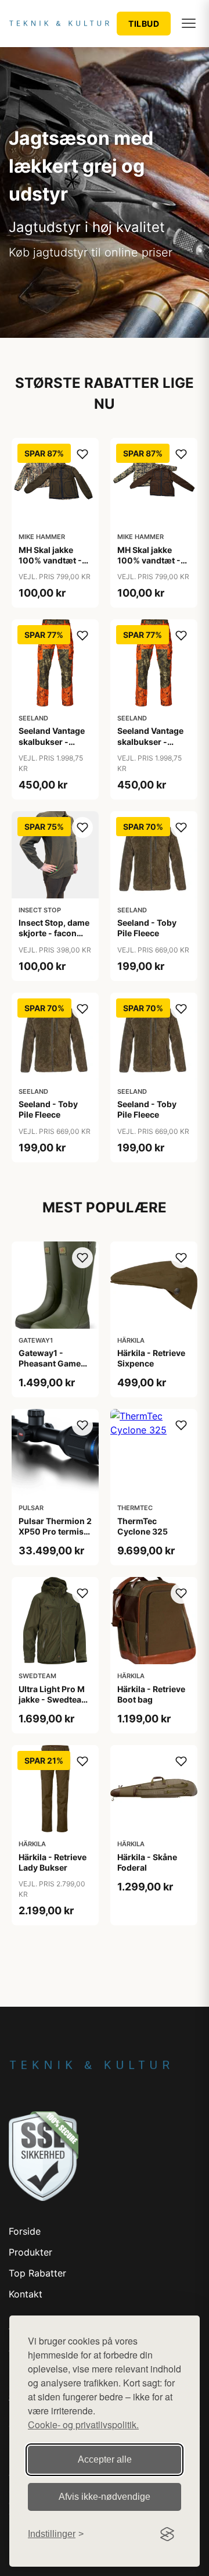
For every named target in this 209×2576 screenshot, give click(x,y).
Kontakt (26, 2294)
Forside (25, 2231)
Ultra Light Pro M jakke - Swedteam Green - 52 (54, 1699)
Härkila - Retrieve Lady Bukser (53, 1862)
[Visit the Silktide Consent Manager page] (167, 2534)
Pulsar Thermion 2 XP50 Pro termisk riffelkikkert (55, 1531)
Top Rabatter (37, 2273)
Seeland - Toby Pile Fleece (147, 928)
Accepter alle (105, 2459)
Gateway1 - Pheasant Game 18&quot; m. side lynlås (51, 1369)
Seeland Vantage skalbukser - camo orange (52, 741)
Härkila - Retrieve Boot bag (151, 1694)
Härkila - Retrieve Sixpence (151, 1358)
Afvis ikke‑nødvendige (105, 2497)
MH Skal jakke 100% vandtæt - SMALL (50, 560)
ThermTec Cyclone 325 (143, 1526)
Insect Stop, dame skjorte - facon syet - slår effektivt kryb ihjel (54, 939)
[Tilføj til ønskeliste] (82, 454)
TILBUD (144, 24)
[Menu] (189, 23)
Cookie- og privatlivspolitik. (83, 2425)
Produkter (30, 2252)
